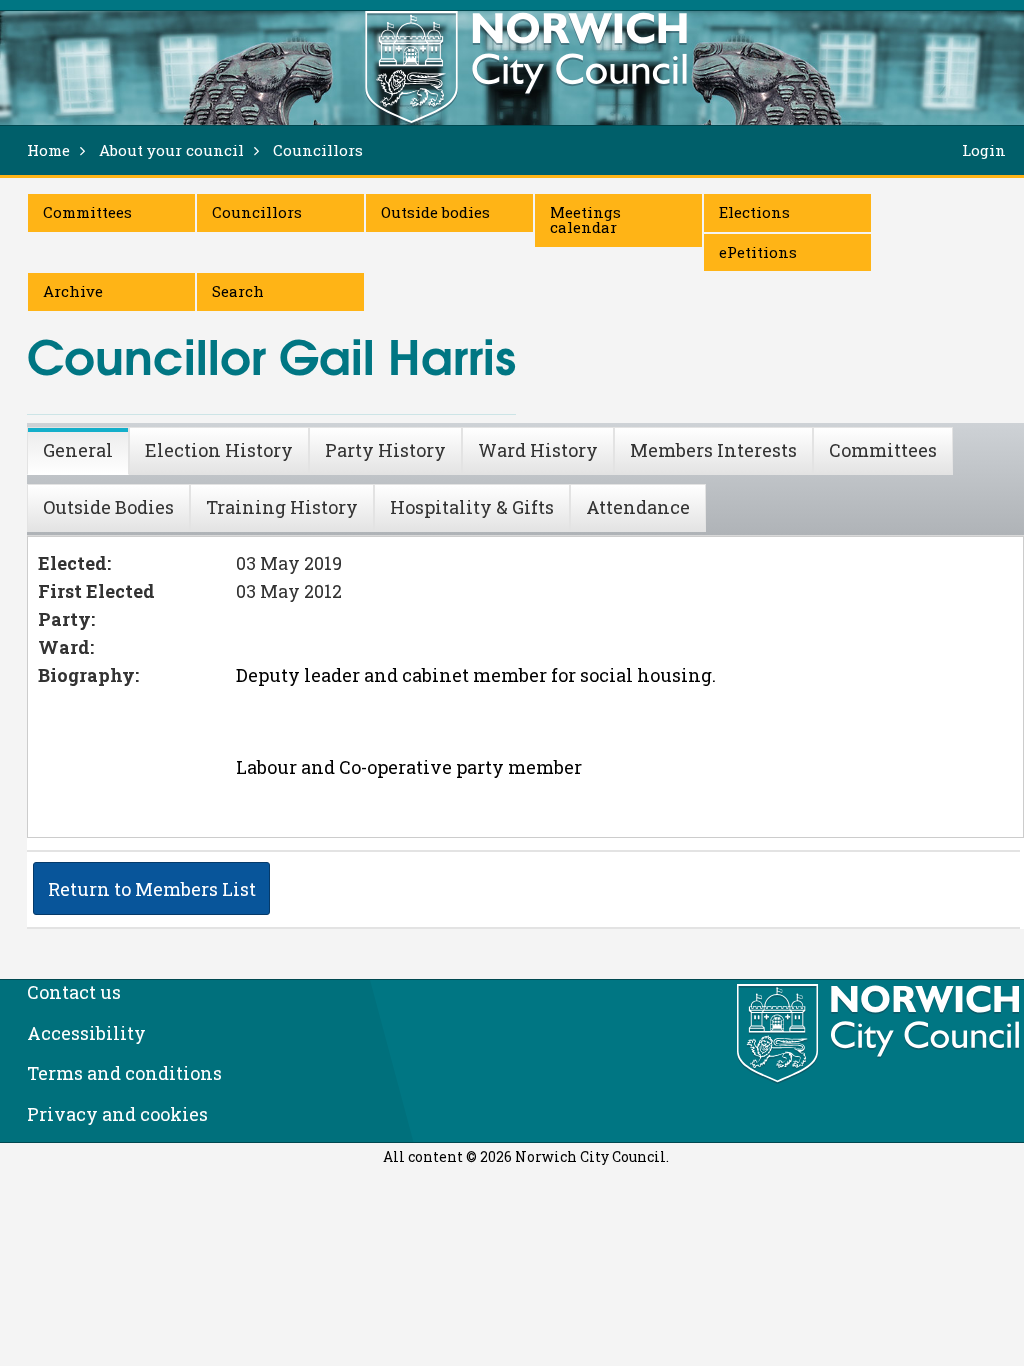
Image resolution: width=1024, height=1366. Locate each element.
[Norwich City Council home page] (526, 67)
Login (984, 150)
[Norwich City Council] (880, 1034)
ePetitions (758, 252)
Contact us (74, 992)
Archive (73, 291)
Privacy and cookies (117, 1114)
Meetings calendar (585, 219)
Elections (754, 212)
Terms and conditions (124, 1073)
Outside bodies (435, 212)
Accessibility (86, 1033)
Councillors (257, 212)
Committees (87, 212)
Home (48, 150)
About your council (171, 150)
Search (238, 291)
